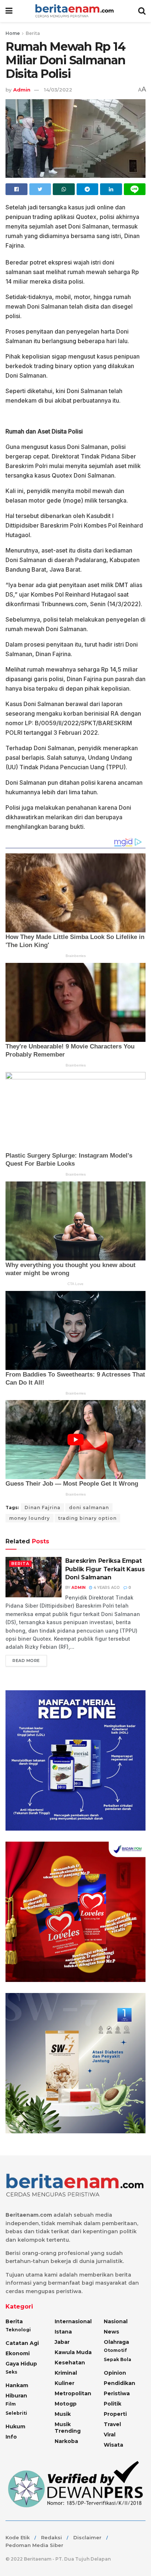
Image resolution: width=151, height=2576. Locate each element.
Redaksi (51, 2537)
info (11, 2437)
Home (13, 33)
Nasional (116, 2321)
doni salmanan (89, 1508)
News (111, 2332)
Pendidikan (119, 2383)
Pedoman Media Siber (34, 2545)
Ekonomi (18, 2353)
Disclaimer (87, 2537)
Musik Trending (68, 2428)
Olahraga (116, 2342)
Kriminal (66, 2373)
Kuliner (65, 2383)
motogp (66, 2404)
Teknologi (18, 2330)
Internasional (73, 2321)
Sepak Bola (117, 2359)
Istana (63, 2332)
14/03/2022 (58, 90)
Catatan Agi (22, 2343)
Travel (112, 2424)
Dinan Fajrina (43, 1508)
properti (115, 2414)
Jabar (62, 2342)
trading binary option (87, 1518)
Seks (11, 2372)
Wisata (113, 2445)
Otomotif (115, 2350)
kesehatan (70, 2363)
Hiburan (16, 2396)
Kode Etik (18, 2537)
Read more (26, 1661)
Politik (113, 2404)
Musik (63, 2414)
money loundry (30, 1518)
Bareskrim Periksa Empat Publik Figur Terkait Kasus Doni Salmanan (105, 1569)
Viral (110, 2435)
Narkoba (66, 2441)
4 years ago (106, 1588)
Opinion (115, 2373)
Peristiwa (117, 2393)
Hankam (17, 2385)
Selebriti (16, 2413)
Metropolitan (73, 2393)
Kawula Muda (73, 2352)
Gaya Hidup (21, 2364)
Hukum (15, 2426)
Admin (22, 90)
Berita (33, 33)
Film (11, 2404)
